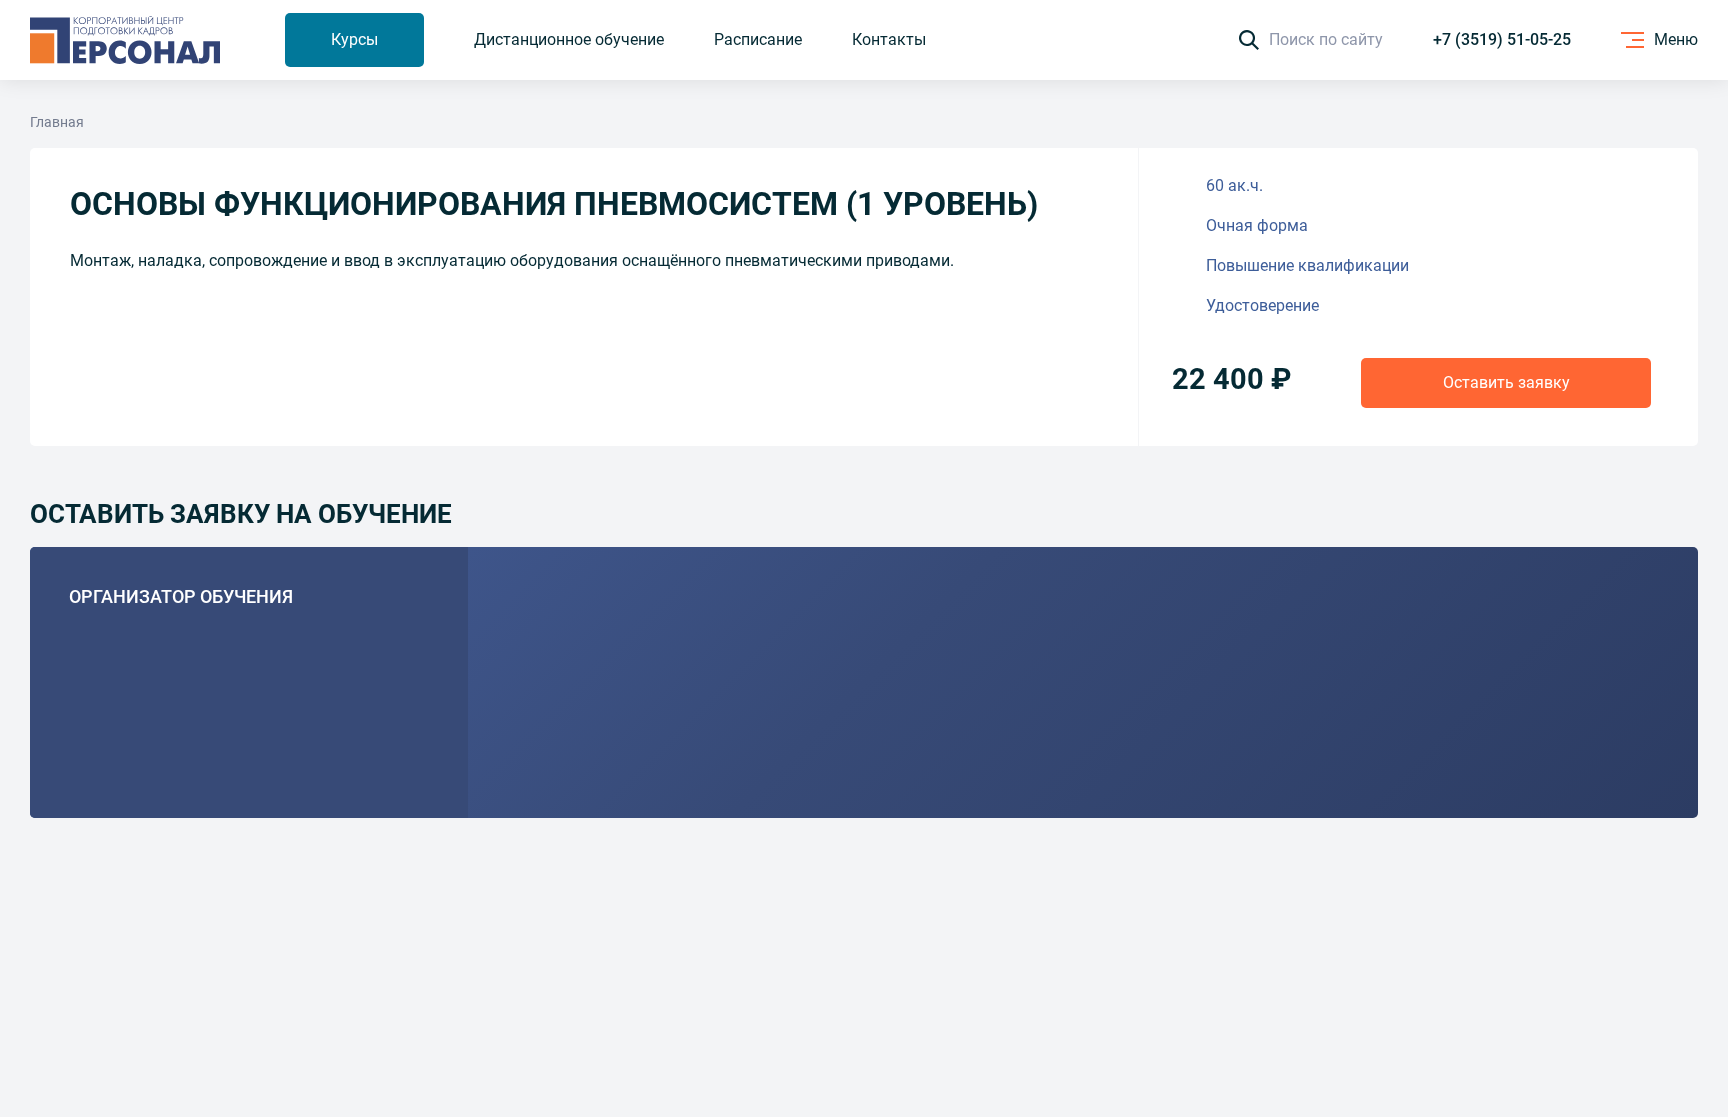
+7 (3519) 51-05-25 (1502, 39)
